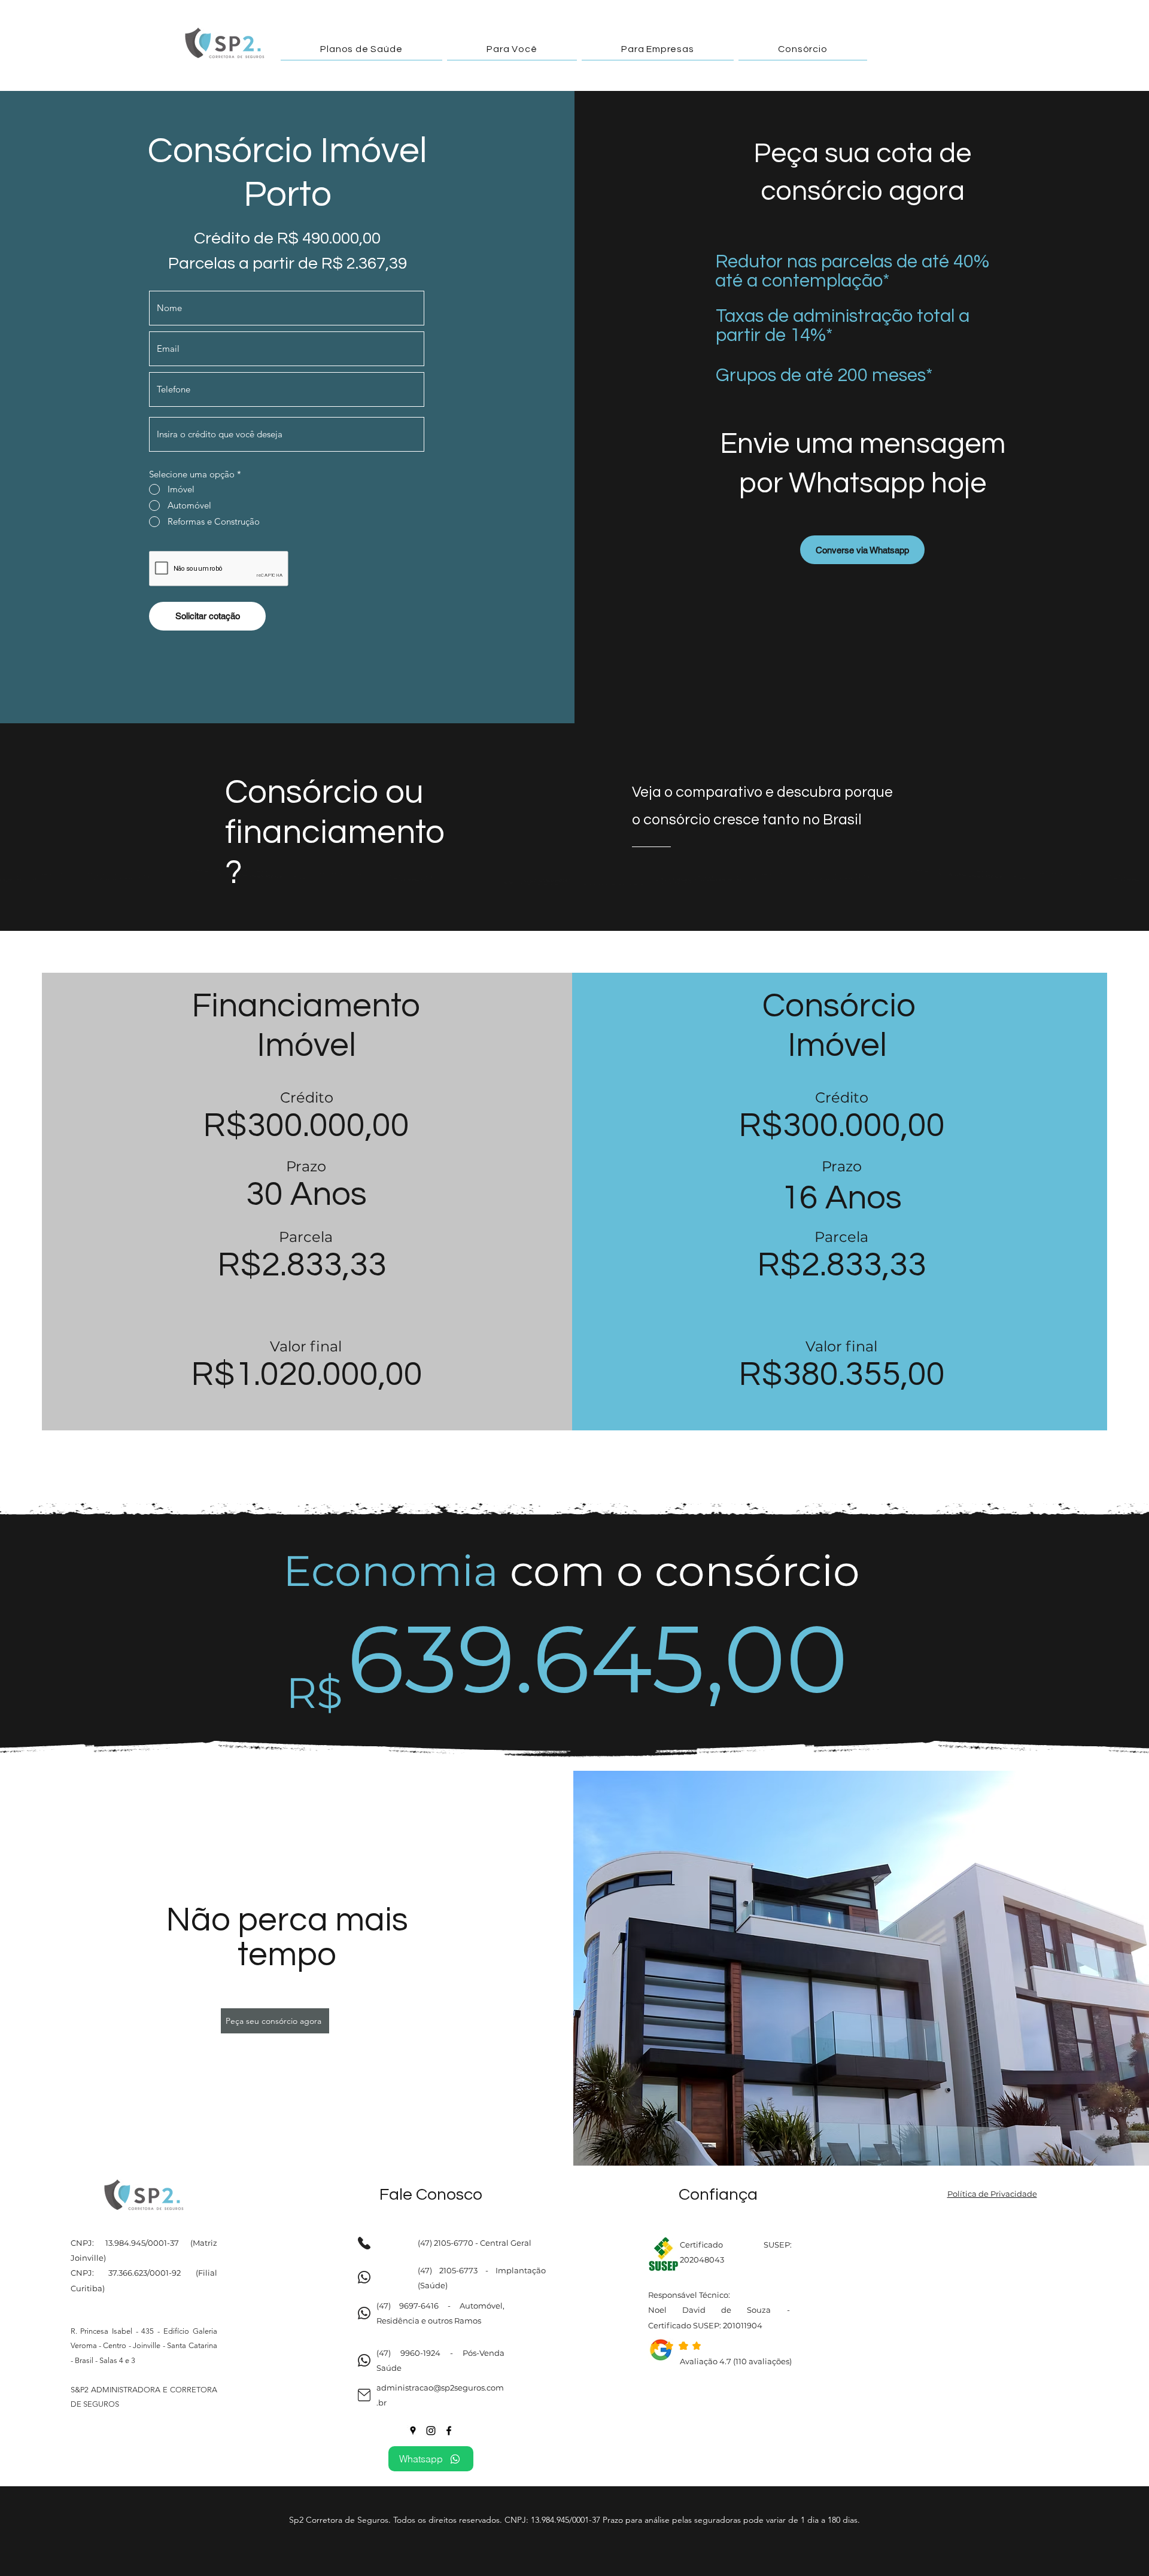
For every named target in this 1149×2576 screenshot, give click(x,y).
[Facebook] (449, 2431)
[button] (361, 49)
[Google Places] (413, 2431)
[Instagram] (431, 2431)
